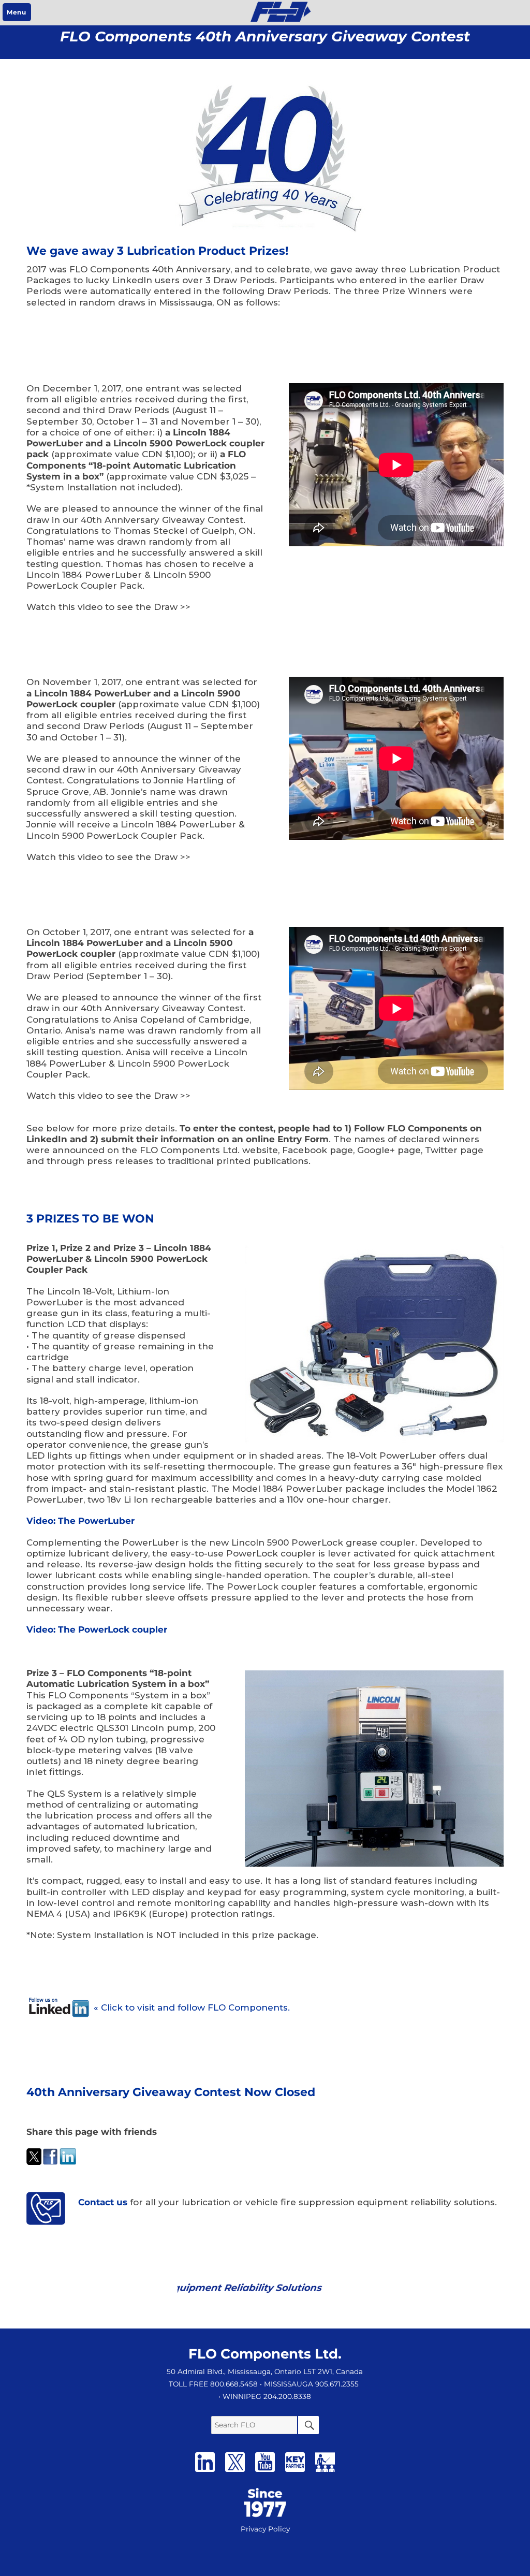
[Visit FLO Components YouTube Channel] (265, 2473)
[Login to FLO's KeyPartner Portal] (295, 2473)
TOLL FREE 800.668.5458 (213, 2384)
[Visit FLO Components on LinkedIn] (205, 2473)
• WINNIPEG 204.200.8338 (265, 2396)
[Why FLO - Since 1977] (265, 2495)
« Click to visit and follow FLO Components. (192, 2007)
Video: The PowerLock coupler (97, 1629)
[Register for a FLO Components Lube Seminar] (325, 2473)
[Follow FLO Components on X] (235, 2473)
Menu (16, 12)
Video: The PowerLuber (80, 1521)
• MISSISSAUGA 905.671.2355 (309, 2384)
